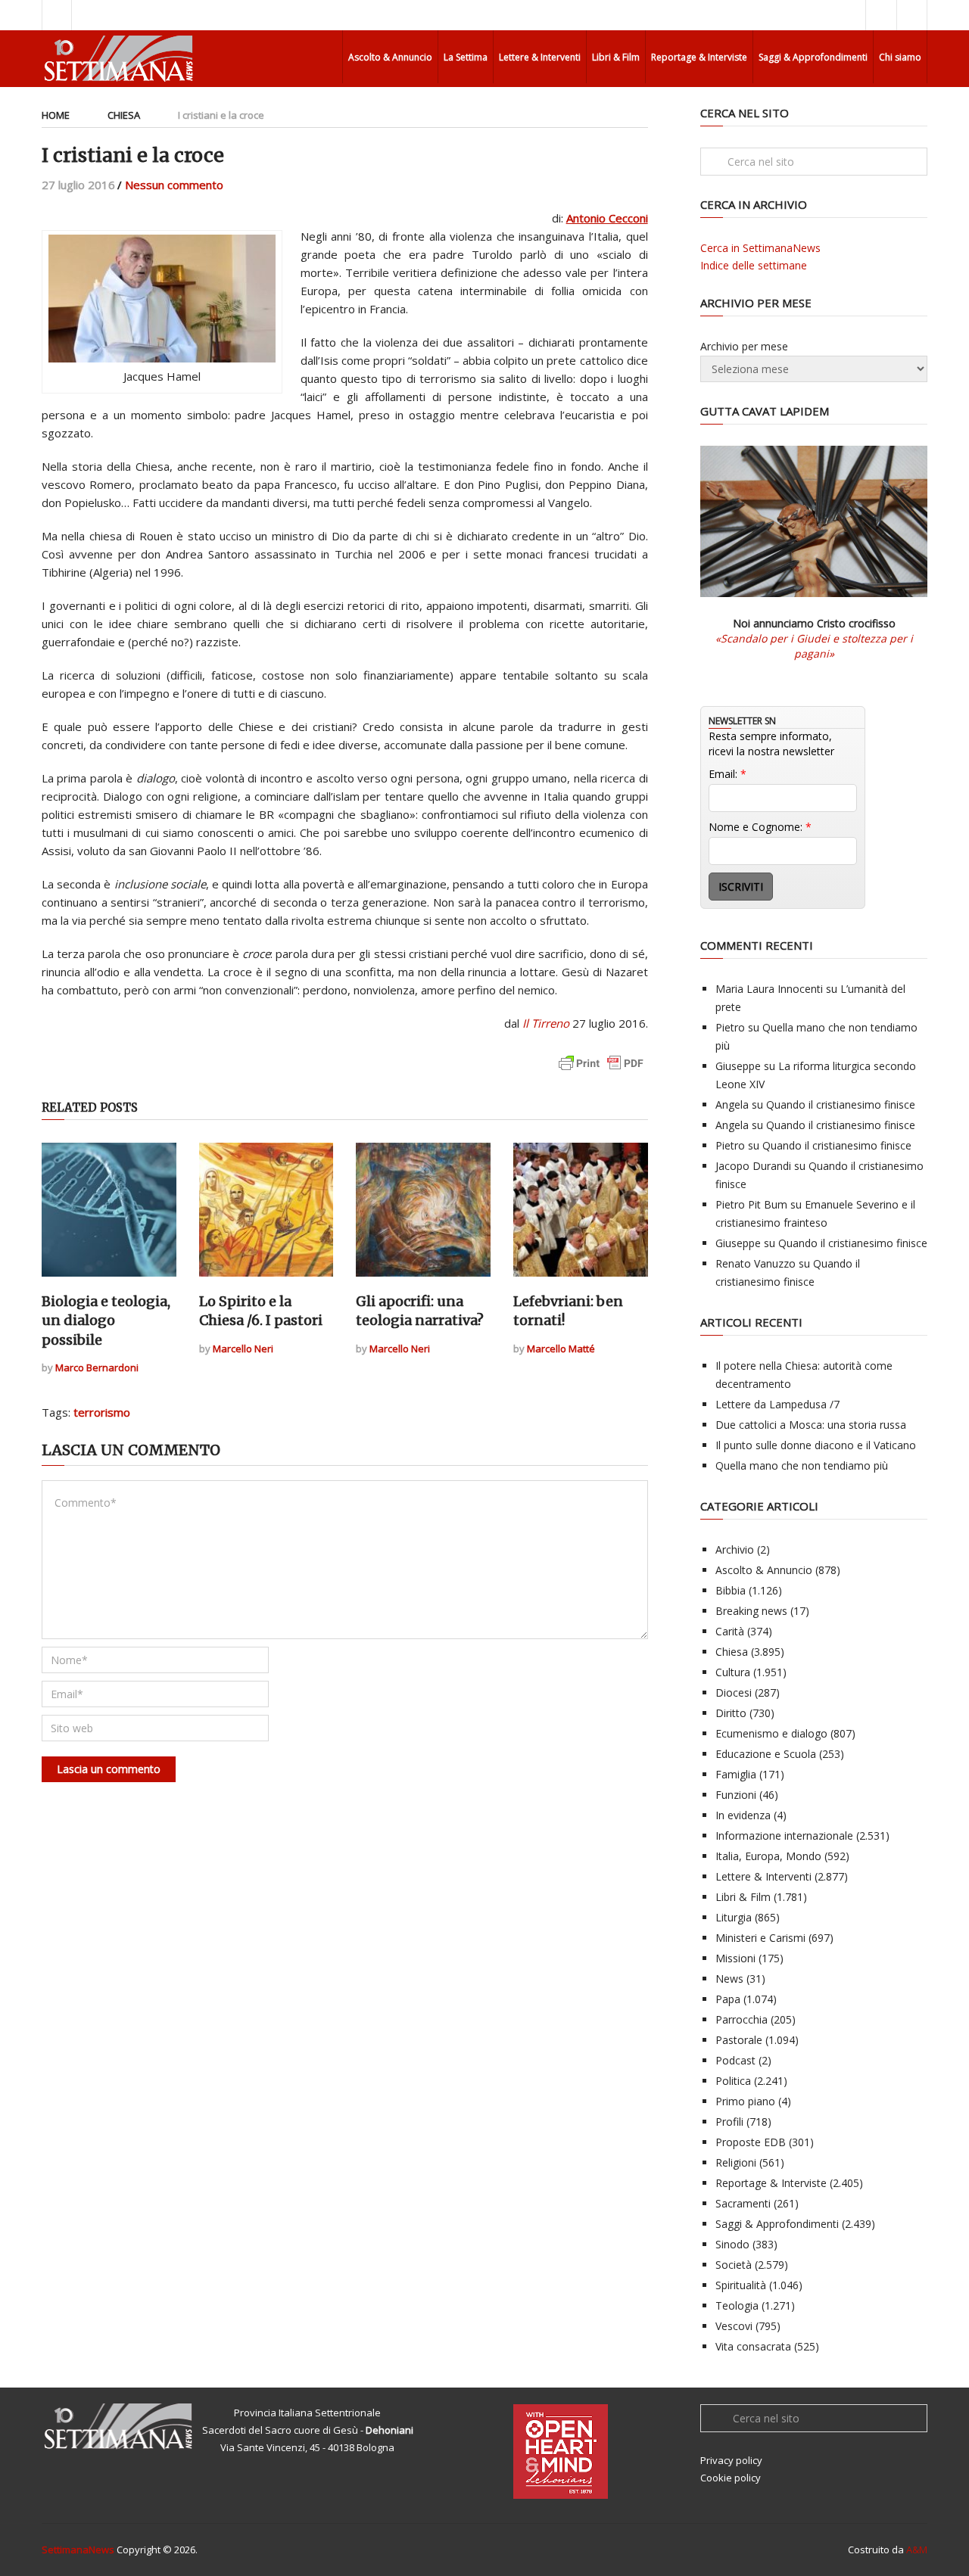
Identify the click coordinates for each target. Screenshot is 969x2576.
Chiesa (124, 115)
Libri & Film (616, 57)
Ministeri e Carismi (760, 1938)
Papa (728, 1999)
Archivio (735, 1549)
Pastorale (739, 2040)
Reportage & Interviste (699, 57)
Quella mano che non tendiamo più (802, 1465)
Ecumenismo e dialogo (771, 1733)
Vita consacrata (753, 2346)
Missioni (735, 1958)
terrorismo (102, 1412)
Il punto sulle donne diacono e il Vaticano (816, 1445)
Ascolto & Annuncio (390, 57)
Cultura (733, 1672)
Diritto (731, 1713)
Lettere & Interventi (540, 57)
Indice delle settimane (754, 265)
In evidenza (743, 1815)
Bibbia (731, 1590)
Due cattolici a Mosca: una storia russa (811, 1425)
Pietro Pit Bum (751, 1204)
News (729, 1979)
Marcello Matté (561, 1349)
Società (734, 2265)
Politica (733, 2081)
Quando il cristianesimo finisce (841, 1104)
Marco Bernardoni (97, 1367)
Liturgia (734, 1917)
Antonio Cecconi (607, 218)
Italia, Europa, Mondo (768, 1856)
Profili (729, 2122)
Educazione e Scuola (766, 1754)
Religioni (736, 2162)
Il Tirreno (546, 1023)
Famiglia (736, 1774)
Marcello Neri (243, 1349)
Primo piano (745, 2101)
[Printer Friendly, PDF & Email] (601, 1070)
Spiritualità (741, 2285)
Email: (728, 774)
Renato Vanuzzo (756, 1263)
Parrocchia (742, 2019)
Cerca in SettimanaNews (760, 248)
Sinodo (732, 2244)
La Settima (466, 57)
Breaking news (751, 1611)
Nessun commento (174, 185)
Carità (730, 1631)
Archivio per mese (744, 346)
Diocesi (734, 1692)
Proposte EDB (751, 2142)
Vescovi (734, 2326)
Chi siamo (900, 57)
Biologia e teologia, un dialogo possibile (106, 1320)
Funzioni (736, 1795)
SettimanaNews (78, 2550)
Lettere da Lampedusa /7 (777, 1404)
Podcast (735, 2060)
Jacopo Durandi (753, 1166)
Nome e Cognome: (760, 827)
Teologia (737, 2305)
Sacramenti (743, 2203)
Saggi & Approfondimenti (813, 57)
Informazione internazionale (784, 1836)
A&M (917, 2550)
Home (56, 115)
